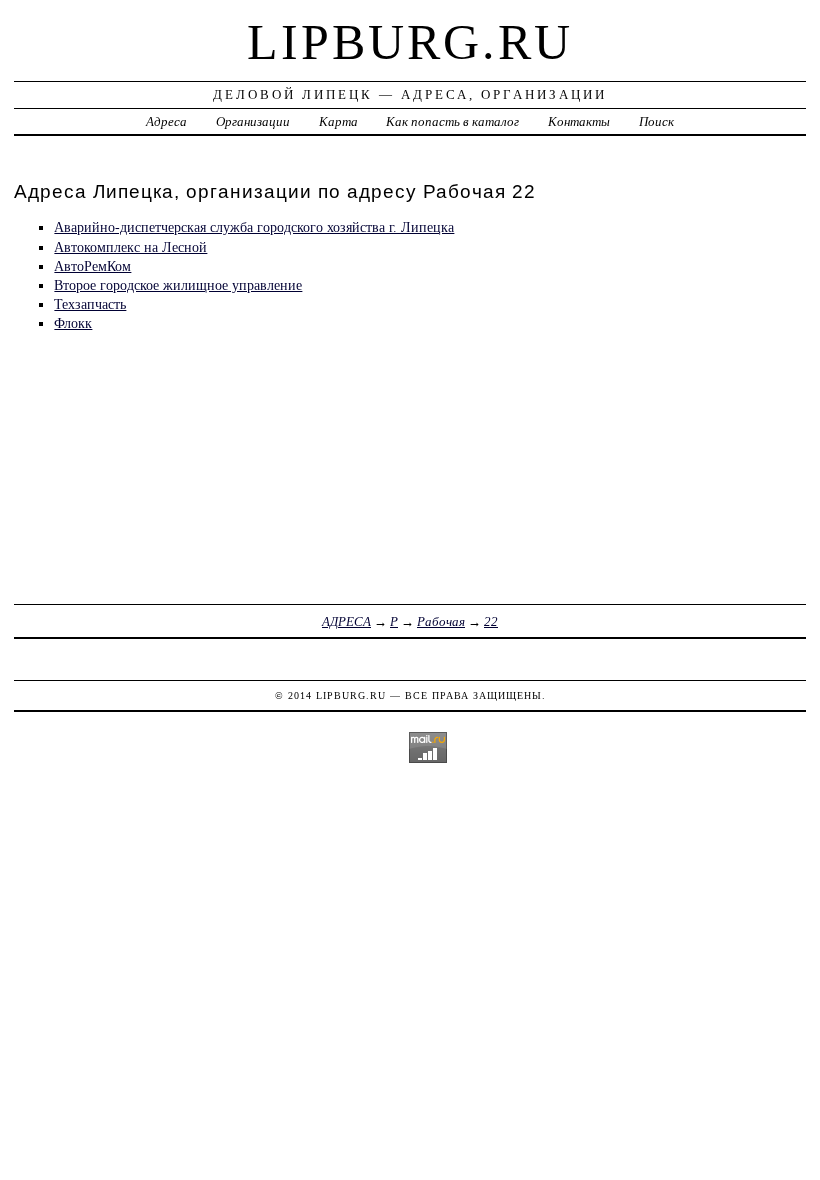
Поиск (656, 121)
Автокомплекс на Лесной (130, 247)
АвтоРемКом (92, 266)
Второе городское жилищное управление (178, 285)
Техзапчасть (90, 304)
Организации (253, 121)
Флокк (73, 323)
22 (491, 621)
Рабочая (441, 621)
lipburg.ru (410, 42)
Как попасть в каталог (452, 121)
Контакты (579, 121)
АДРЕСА (346, 621)
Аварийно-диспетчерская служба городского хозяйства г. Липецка (254, 227)
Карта (338, 121)
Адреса (166, 121)
